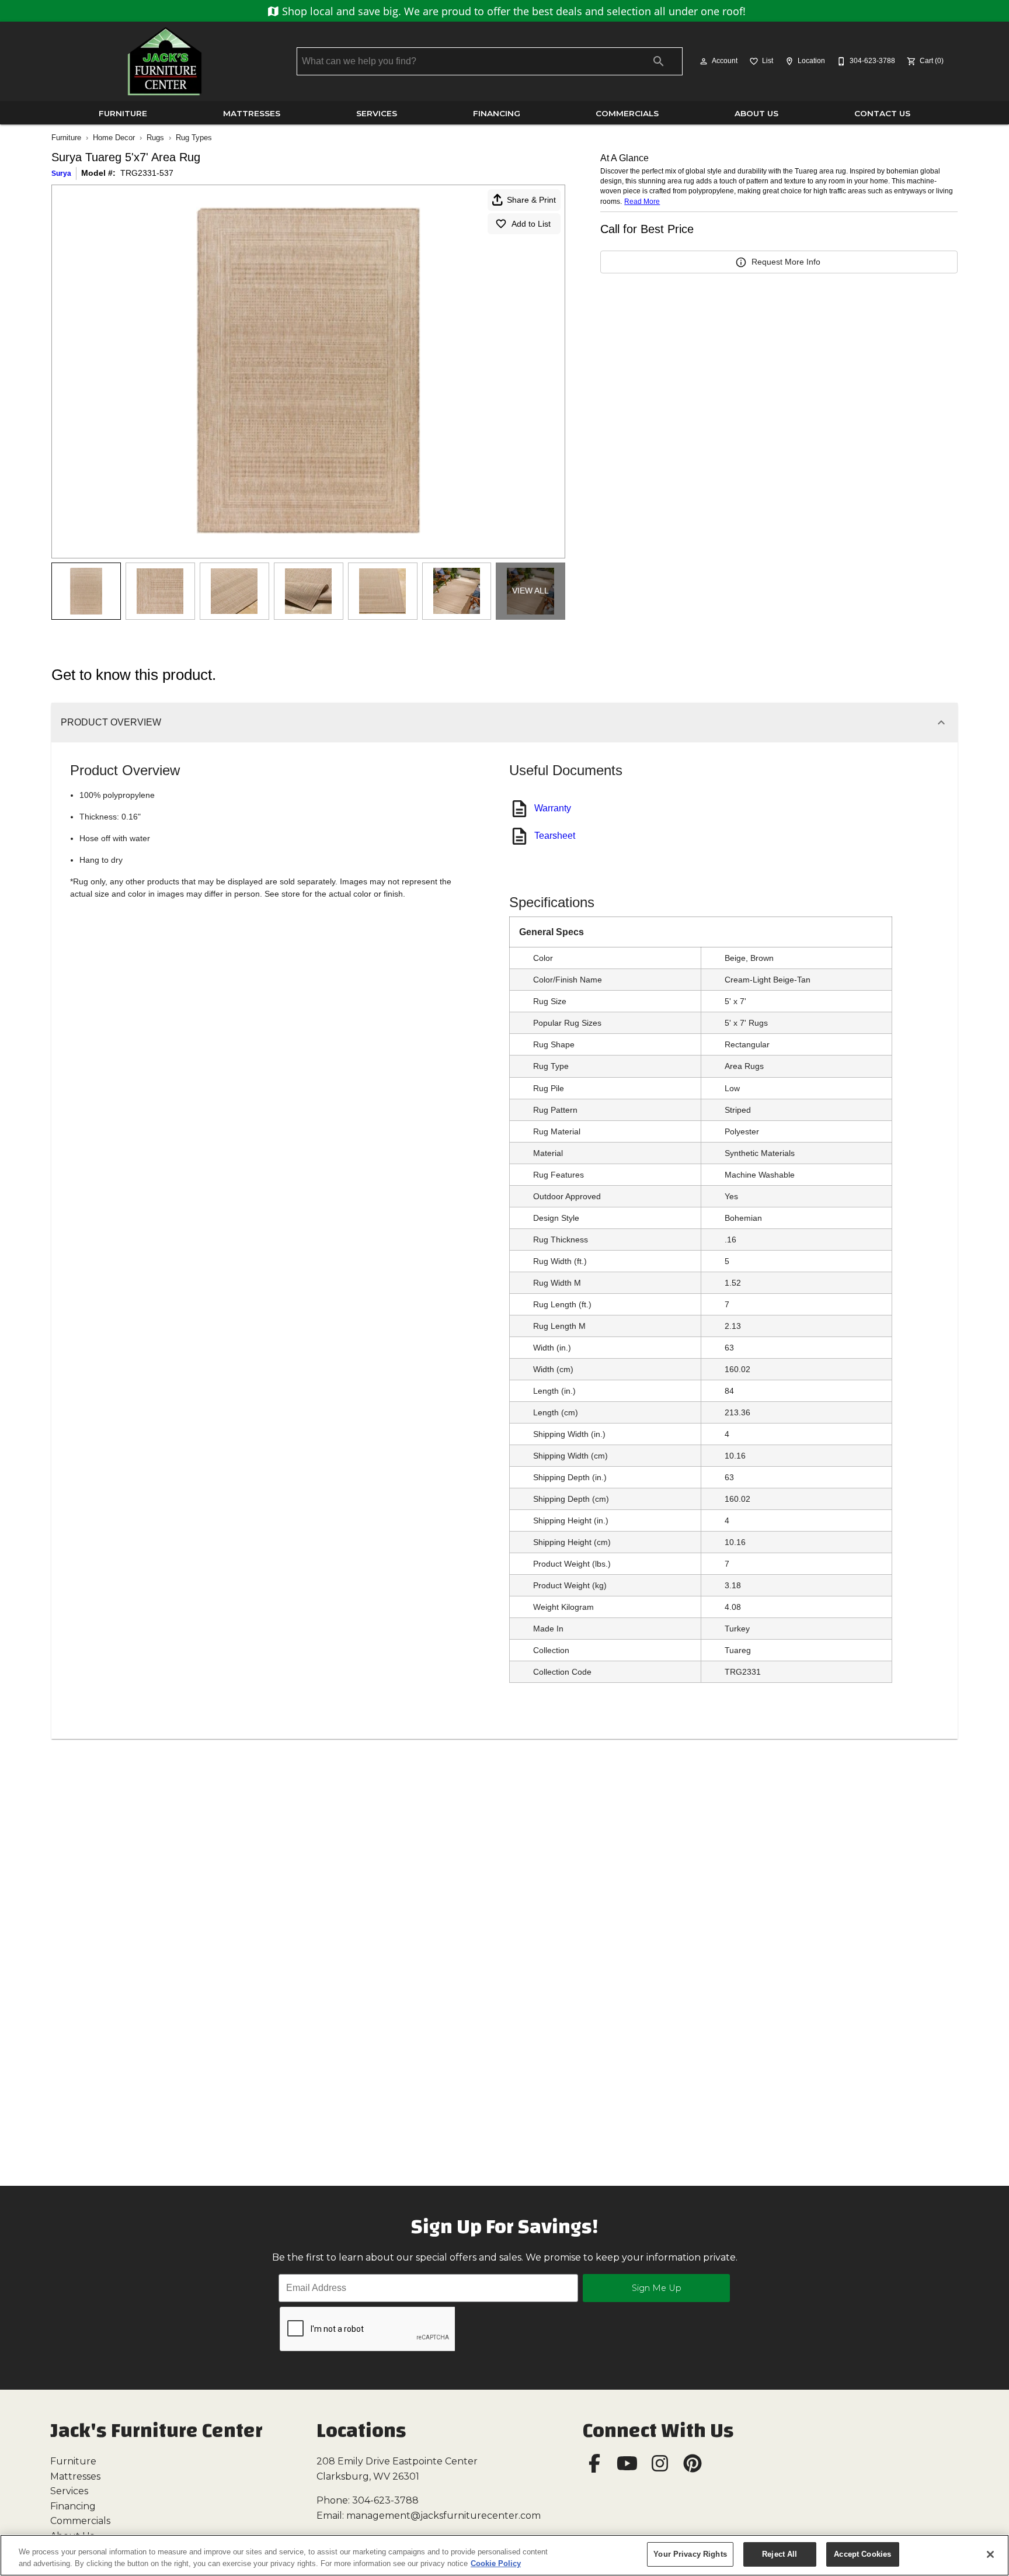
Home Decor (114, 138)
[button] (704, 61)
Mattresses (252, 113)
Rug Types (194, 138)
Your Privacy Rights (690, 2554)
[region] (505, 2555)
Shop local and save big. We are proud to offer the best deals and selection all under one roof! (512, 11)
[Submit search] (659, 61)
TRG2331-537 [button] (147, 173)
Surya (61, 173)
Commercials (627, 113)
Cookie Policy (496, 2563)
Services (377, 113)
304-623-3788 (385, 2500)
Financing (497, 113)
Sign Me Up (657, 2288)
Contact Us (882, 113)
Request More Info (786, 262)
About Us (756, 113)
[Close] (990, 2554)
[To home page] (165, 61)
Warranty (553, 808)
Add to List (531, 224)
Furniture (123, 113)
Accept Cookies (862, 2554)
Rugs (155, 138)
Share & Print (531, 200)
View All (530, 591)
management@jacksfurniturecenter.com (443, 2516)
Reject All (780, 2554)
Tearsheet (555, 836)
